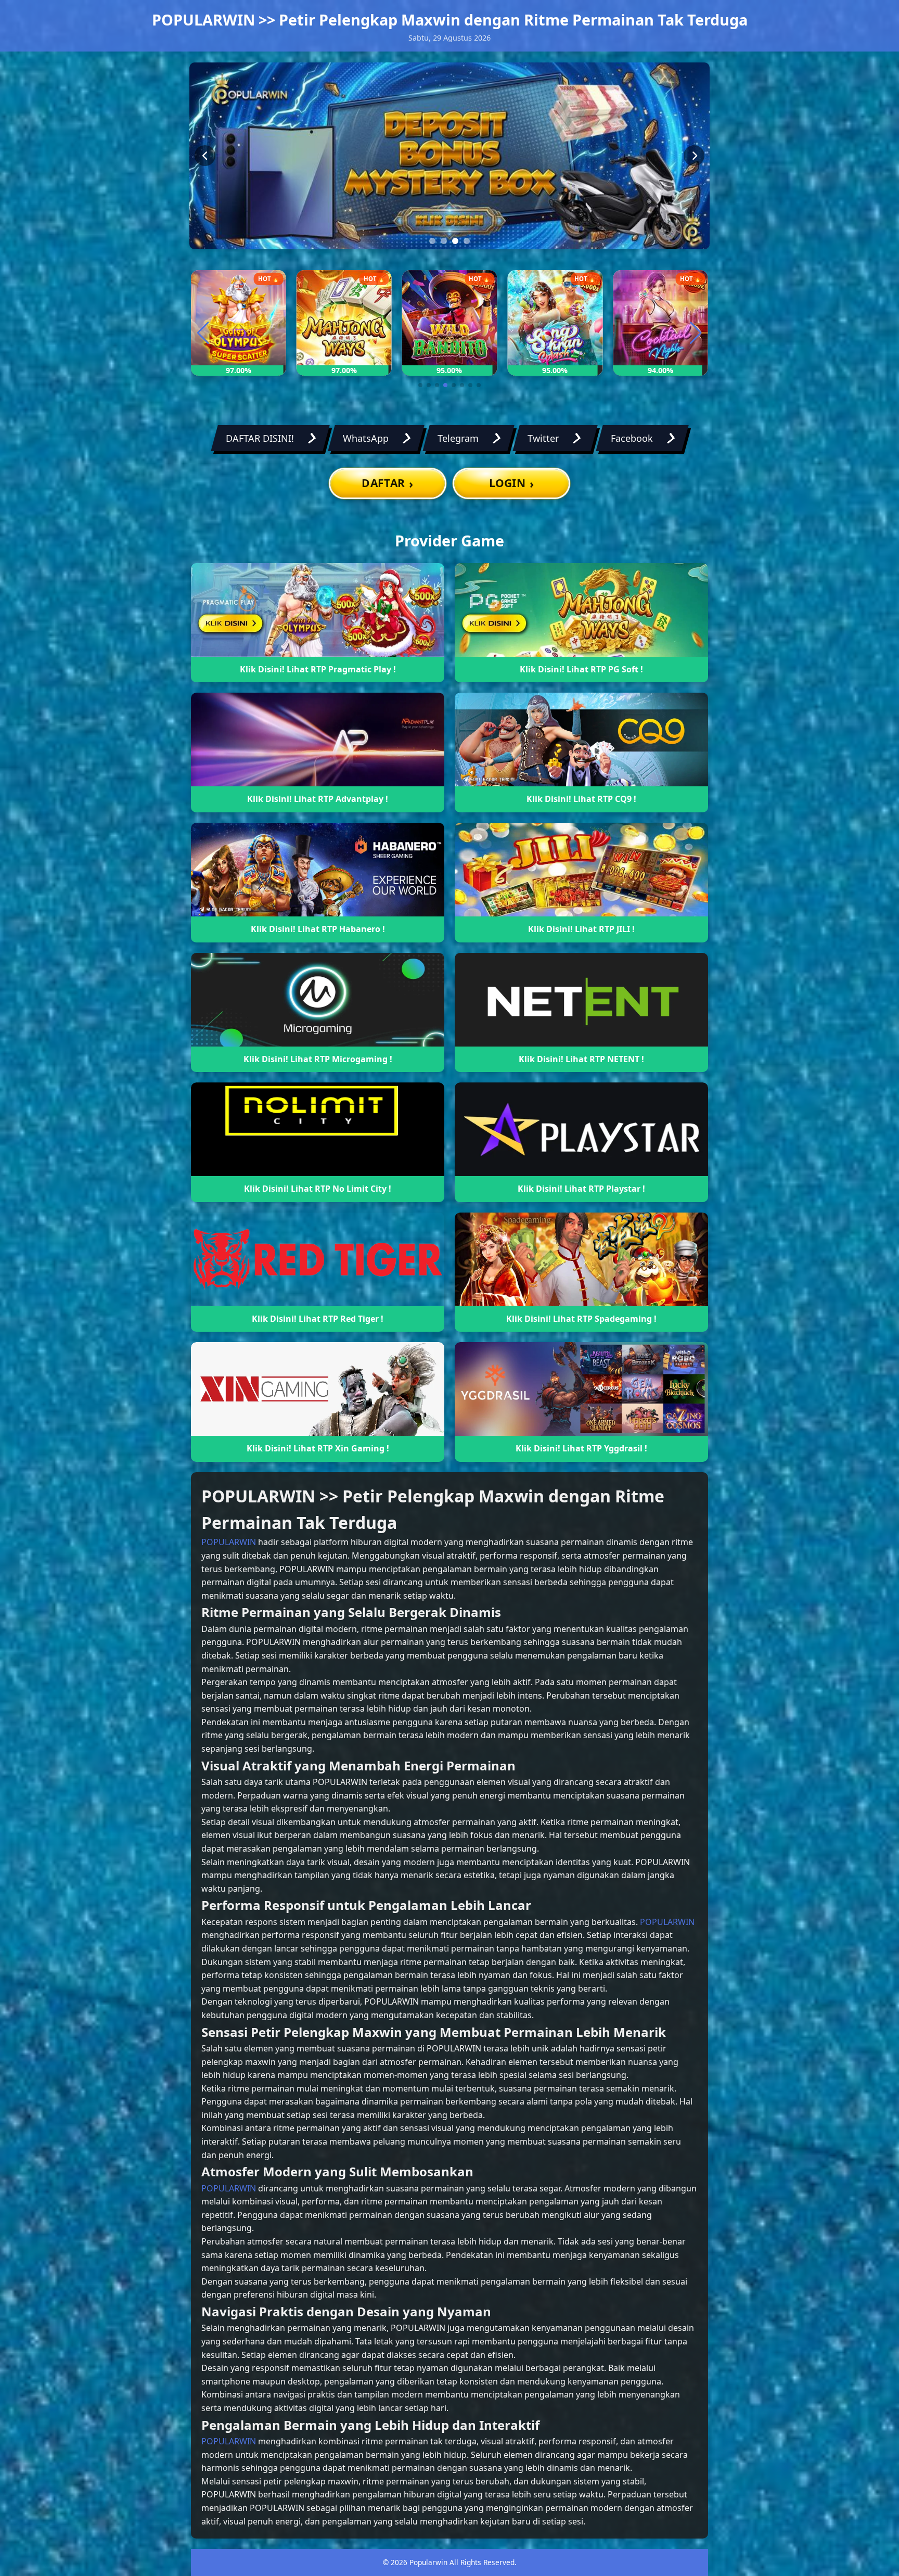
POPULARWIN (229, 1542)
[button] (420, 385)
